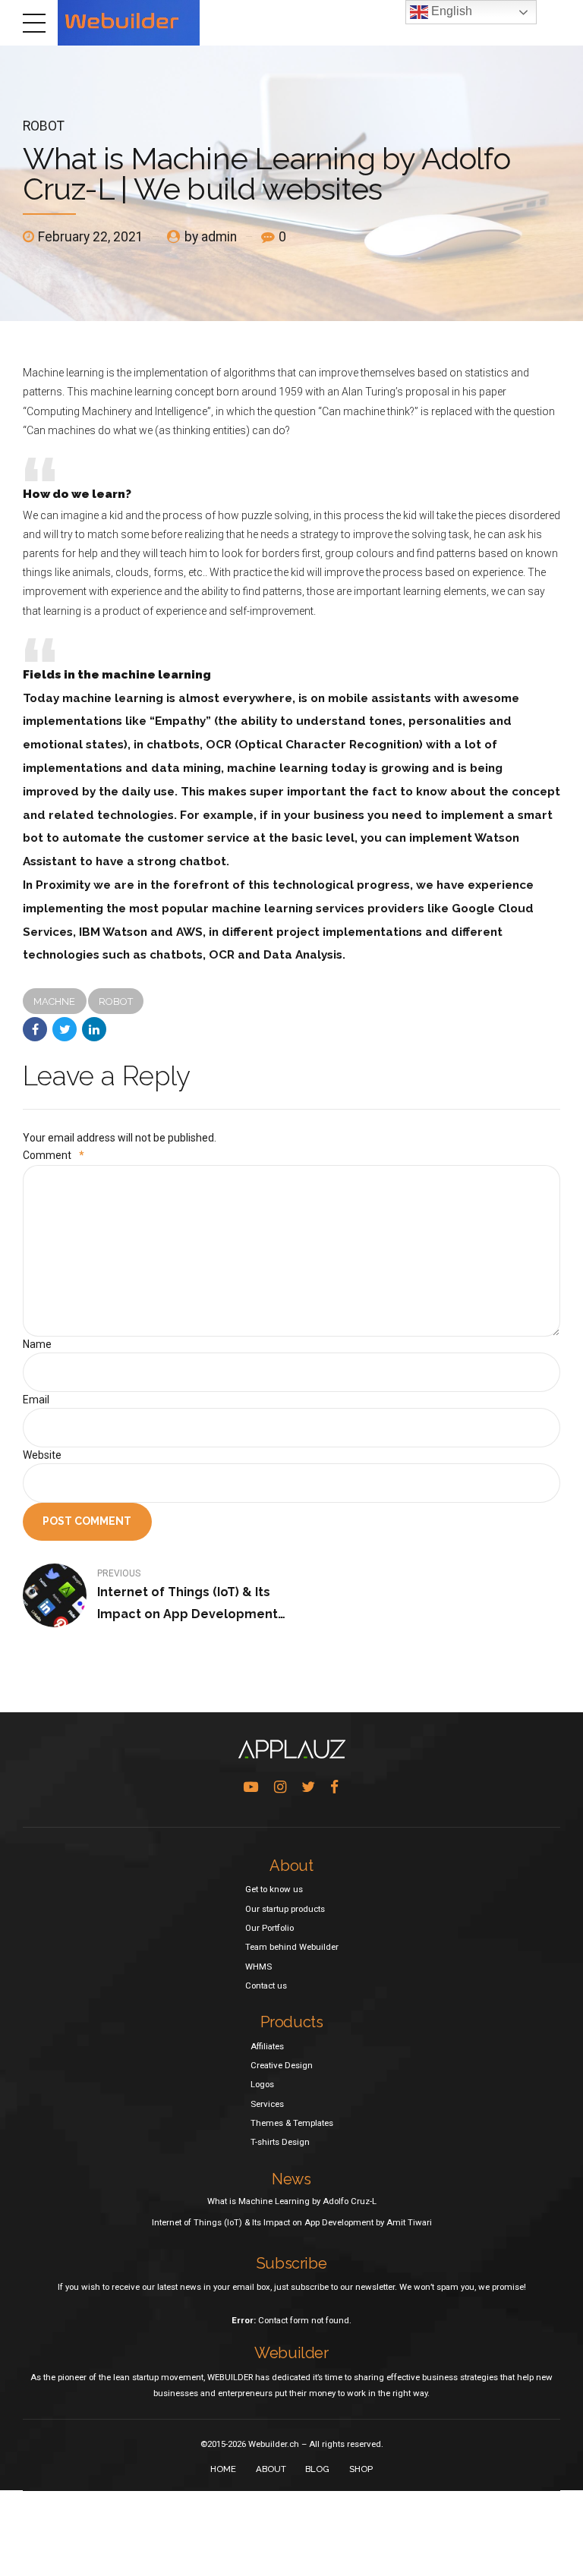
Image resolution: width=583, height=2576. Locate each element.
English (450, 11)
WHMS (258, 1967)
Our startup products (285, 1909)
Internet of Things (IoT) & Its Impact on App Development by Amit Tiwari (292, 2222)
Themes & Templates (292, 2123)
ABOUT (271, 2469)
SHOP (361, 2469)
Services (267, 2104)
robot (116, 1001)
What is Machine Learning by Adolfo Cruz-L (292, 2201)
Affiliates (267, 2046)
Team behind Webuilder (292, 1947)
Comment (54, 1155)
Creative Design (282, 2065)
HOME (223, 2469)
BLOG (317, 2469)
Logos (262, 2084)
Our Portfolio (269, 1928)
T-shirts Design (280, 2142)
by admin (211, 237)
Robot (44, 126)
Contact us (266, 1986)
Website (42, 1455)
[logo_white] (292, 1749)
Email (36, 1400)
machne (54, 1001)
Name (37, 1344)
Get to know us (274, 1889)
